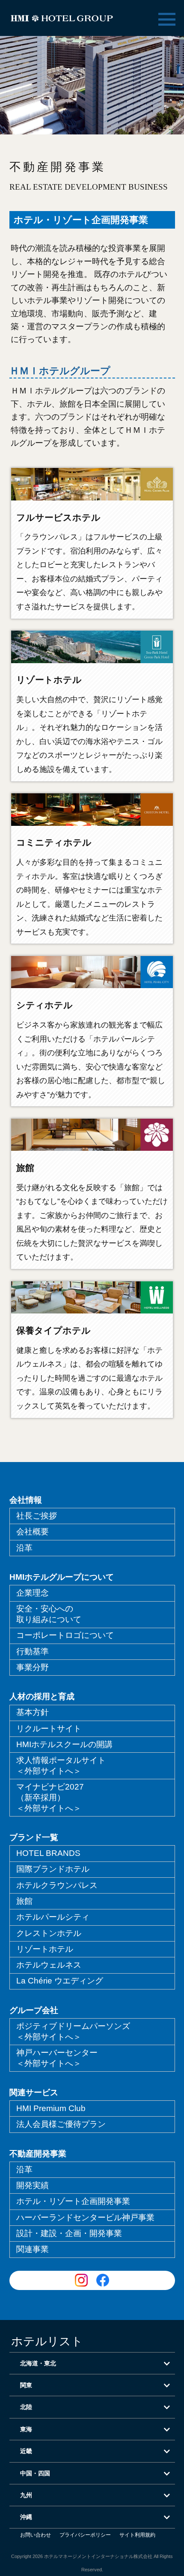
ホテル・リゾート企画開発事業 (73, 2201)
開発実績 (33, 2185)
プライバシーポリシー (85, 2535)
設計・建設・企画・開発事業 (69, 2233)
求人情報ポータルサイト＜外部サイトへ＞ (61, 1766)
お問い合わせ (36, 2535)
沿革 (24, 1548)
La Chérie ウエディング (60, 1981)
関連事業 (33, 2249)
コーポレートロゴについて (65, 1635)
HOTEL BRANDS (48, 1853)
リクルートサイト (49, 1729)
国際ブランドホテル (53, 1869)
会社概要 (33, 1532)
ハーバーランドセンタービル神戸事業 (85, 2217)
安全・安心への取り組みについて (49, 1614)
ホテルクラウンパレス (57, 1885)
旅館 (24, 1901)
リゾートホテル (45, 1949)
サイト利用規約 (137, 2535)
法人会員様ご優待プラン (61, 2124)
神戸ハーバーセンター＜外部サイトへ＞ (57, 2058)
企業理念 (33, 1593)
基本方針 (33, 1712)
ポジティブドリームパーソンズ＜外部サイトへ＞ (73, 2031)
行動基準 (33, 1651)
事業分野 (33, 1667)
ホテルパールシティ (53, 1917)
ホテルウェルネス (49, 1965)
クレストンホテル (49, 1933)
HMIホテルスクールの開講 (64, 1744)
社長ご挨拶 (37, 1516)
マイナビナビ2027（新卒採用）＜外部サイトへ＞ (50, 1797)
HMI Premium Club (51, 2108)
